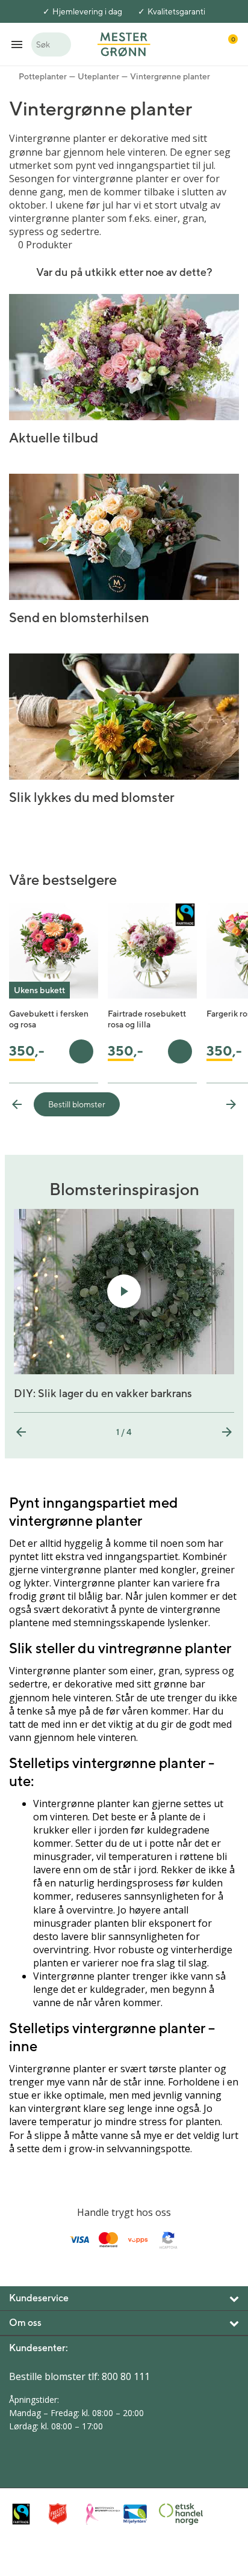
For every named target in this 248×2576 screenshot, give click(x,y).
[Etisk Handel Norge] (174, 2514)
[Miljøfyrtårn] (138, 2514)
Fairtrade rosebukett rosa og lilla (147, 1019)
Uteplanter (98, 76)
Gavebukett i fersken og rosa (49, 1019)
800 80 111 (126, 2376)
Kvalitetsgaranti (176, 11)
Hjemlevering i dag (87, 11)
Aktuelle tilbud (54, 438)
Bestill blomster (77, 1104)
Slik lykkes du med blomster (92, 797)
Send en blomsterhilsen (79, 617)
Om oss (25, 2323)
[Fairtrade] (27, 2514)
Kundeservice (39, 2298)
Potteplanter (43, 76)
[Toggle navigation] (17, 44)
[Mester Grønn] (124, 43)
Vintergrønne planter (170, 76)
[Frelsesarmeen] (64, 2514)
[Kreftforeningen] (101, 2514)
